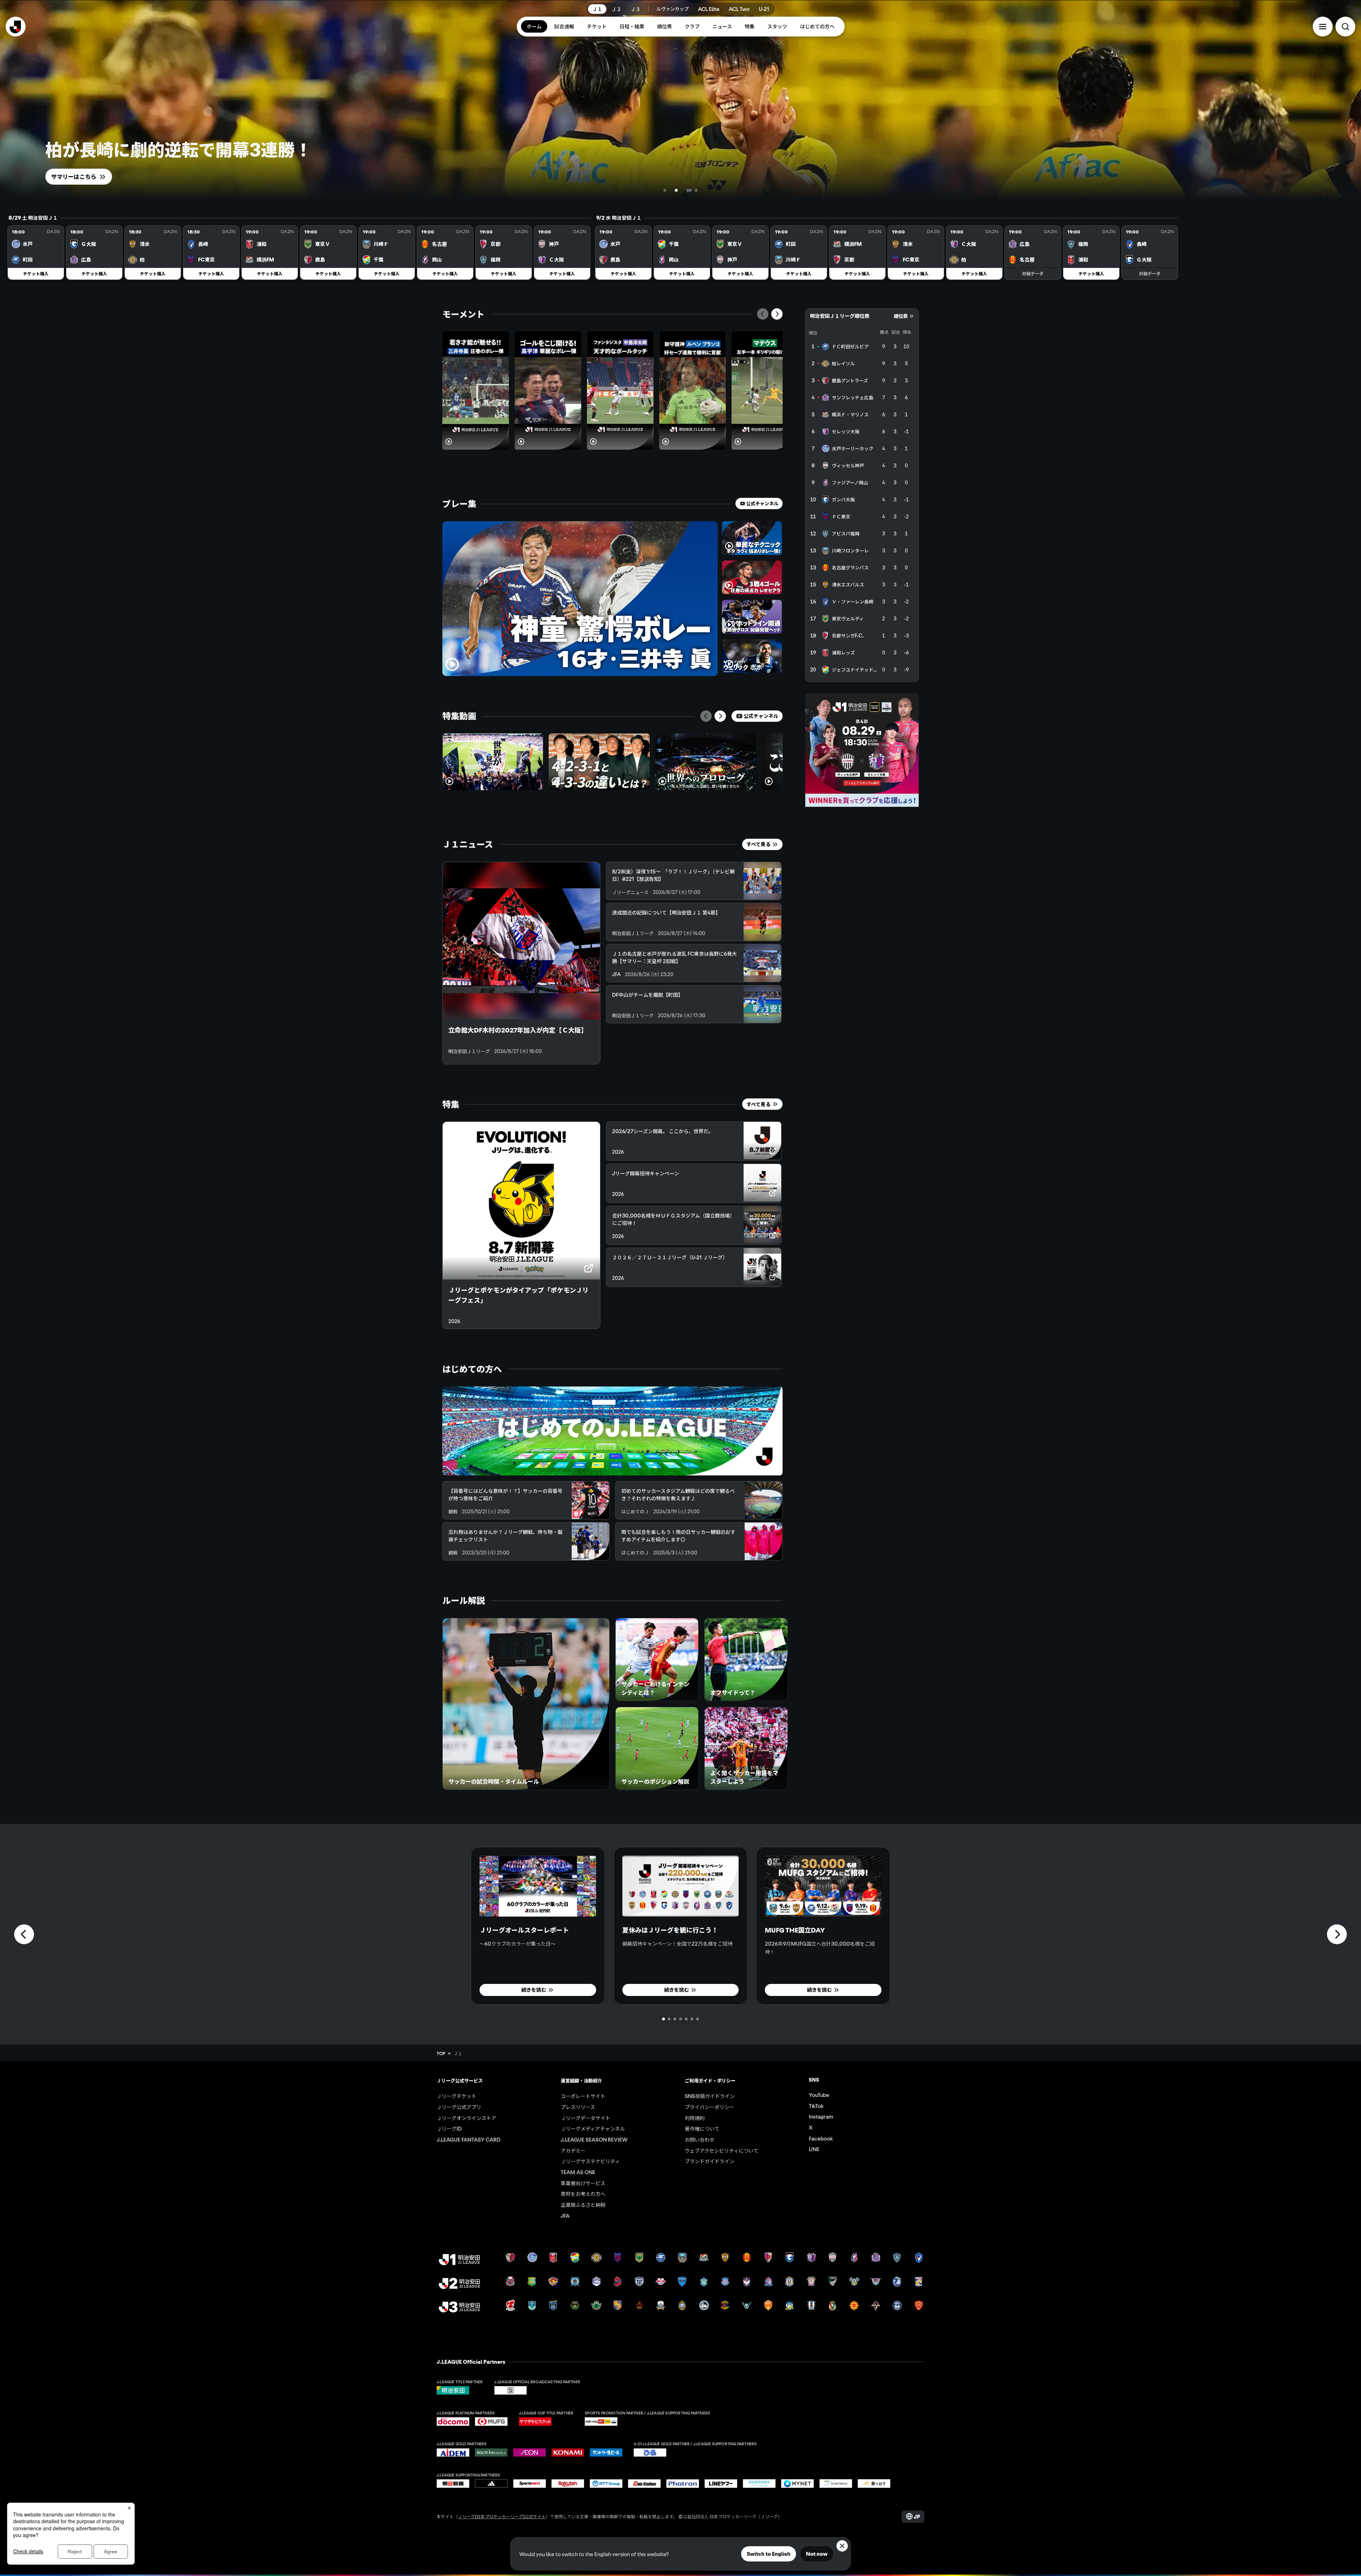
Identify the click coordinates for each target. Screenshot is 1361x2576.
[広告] (862, 750)
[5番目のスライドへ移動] (686, 2019)
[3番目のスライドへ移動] (690, 190)
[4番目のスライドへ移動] (696, 190)
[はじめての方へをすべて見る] (612, 1431)
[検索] (1345, 27)
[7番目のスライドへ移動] (698, 2019)
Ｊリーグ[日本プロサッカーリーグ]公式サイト (502, 2516)
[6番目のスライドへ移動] (692, 2019)
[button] (1323, 27)
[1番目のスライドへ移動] (672, 190)
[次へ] (777, 314)
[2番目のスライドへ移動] (685, 190)
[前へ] (763, 314)
